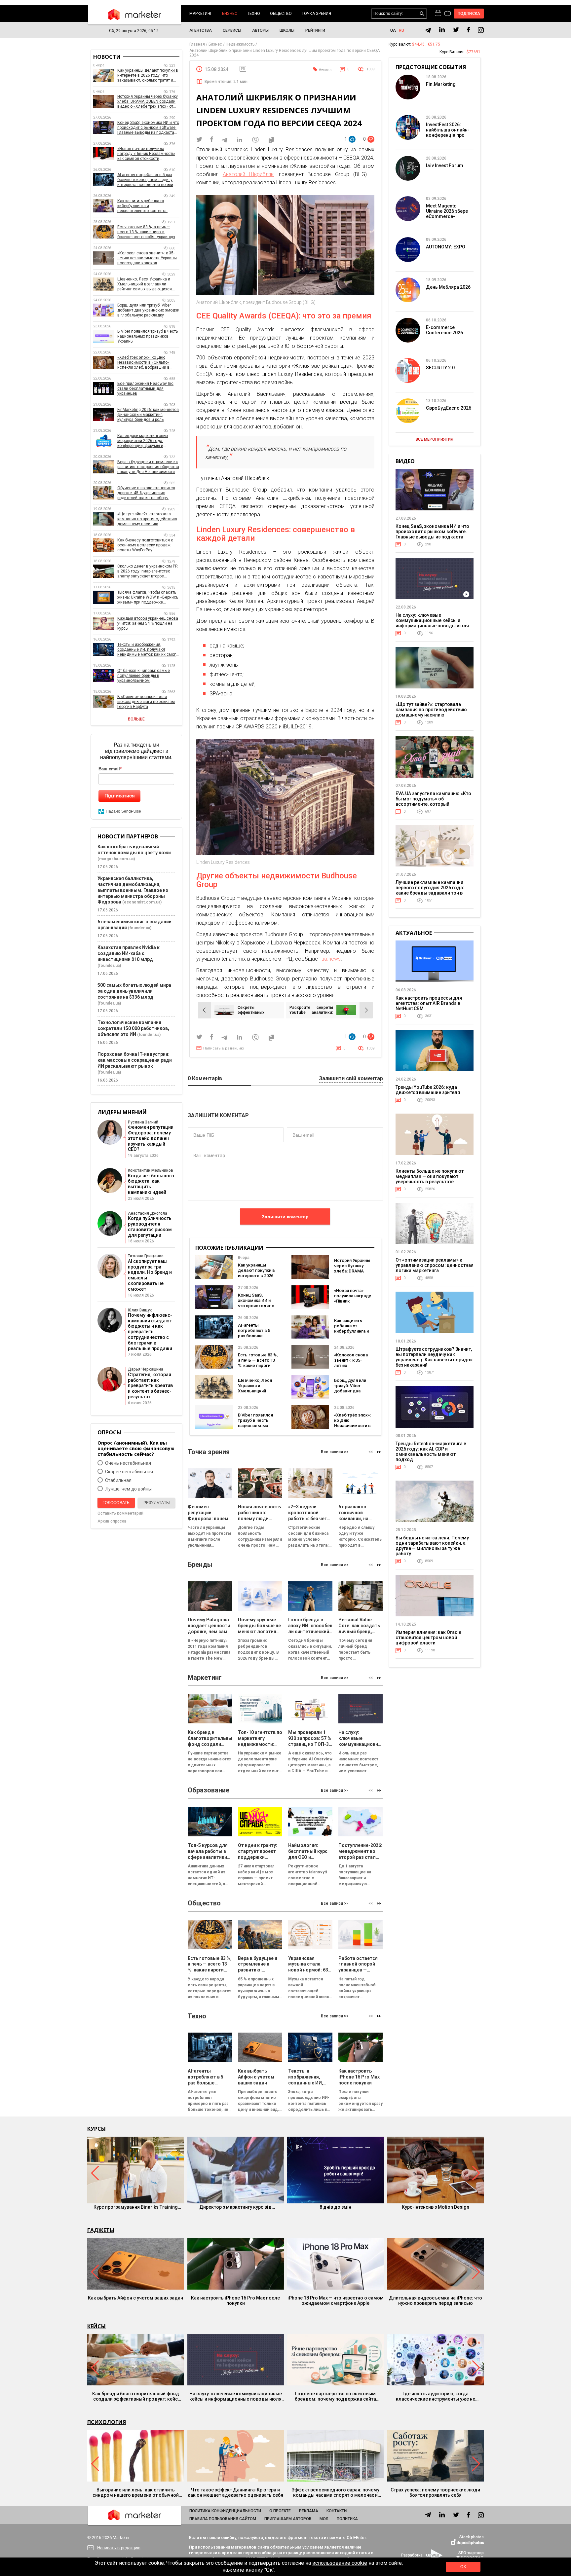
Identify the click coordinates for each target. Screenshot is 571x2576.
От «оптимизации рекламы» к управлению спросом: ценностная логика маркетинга (435, 1265)
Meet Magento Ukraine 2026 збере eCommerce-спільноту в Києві (447, 214)
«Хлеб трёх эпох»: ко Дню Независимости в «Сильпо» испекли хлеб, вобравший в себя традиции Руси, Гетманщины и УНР (143, 363)
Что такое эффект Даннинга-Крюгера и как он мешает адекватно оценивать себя (235, 2492)
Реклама (309, 2511)
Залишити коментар (285, 1217)
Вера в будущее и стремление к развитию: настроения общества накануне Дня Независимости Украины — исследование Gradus (148, 467)
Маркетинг (201, 14)
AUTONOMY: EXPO (446, 247)
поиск (422, 14)
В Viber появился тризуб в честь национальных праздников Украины (255, 1426)
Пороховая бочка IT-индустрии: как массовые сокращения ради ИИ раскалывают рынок (135, 1060)
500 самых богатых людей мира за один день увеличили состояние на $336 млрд (134, 991)
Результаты (157, 1503)
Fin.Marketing (441, 84)
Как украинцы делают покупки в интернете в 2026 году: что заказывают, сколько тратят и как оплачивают (148, 75)
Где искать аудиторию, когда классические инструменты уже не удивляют (436, 2396)
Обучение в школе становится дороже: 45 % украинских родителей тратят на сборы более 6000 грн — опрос (146, 493)
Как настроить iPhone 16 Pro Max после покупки (235, 2300)
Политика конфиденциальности (225, 2511)
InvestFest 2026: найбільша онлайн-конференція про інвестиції (448, 132)
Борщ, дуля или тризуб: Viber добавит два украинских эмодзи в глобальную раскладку (148, 310)
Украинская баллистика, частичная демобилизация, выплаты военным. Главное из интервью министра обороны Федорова (133, 890)
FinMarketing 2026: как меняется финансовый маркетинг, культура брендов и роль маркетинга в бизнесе (148, 415)
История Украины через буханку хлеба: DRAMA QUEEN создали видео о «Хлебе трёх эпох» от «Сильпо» (148, 102)
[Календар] (438, 14)
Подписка (469, 14)
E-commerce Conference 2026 (444, 330)
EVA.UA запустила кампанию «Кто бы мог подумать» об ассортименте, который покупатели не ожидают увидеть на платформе (433, 804)
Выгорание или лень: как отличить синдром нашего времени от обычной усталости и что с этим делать (136, 2492)
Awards (325, 70)
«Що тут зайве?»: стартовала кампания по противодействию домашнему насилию (147, 519)
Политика (347, 2519)
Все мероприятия (435, 439)
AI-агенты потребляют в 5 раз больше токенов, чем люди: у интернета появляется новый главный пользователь (145, 180)
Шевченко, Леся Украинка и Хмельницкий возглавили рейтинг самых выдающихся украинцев (145, 284)
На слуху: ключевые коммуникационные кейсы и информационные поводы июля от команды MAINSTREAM (432, 623)
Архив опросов (112, 1521)
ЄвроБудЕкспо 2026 (449, 408)
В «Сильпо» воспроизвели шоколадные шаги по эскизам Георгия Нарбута (146, 702)
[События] (448, 14)
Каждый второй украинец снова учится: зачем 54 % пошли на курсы (148, 623)
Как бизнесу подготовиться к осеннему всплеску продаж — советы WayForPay (146, 545)
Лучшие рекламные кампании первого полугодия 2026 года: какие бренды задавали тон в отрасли (430, 890)
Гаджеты (101, 2230)
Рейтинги (315, 30)
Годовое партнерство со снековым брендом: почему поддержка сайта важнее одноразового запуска (335, 2396)
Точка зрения (316, 14)
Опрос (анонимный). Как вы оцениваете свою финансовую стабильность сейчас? (136, 1448)
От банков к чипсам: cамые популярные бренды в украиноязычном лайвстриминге (144, 676)
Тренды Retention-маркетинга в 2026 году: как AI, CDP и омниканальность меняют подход (431, 1452)
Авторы (260, 30)
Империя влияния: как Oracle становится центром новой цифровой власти (428, 1638)
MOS (324, 2519)
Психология (107, 2422)
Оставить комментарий (120, 1513)
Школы (287, 30)
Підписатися (120, 796)
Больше (136, 719)
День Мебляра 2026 (448, 287)
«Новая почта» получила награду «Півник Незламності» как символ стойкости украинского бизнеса (146, 154)
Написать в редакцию (224, 1048)
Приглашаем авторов (288, 2519)
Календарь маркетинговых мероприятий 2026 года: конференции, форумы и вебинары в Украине (143, 441)
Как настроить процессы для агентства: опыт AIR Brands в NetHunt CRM (429, 1003)
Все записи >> (335, 1452)
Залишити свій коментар (351, 1079)
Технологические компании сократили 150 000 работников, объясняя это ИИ (133, 1028)
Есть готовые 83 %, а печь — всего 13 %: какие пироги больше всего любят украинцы (258, 1365)
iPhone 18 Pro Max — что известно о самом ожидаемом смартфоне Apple (336, 2300)
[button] (379, 1452)
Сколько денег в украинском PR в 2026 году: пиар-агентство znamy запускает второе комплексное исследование (148, 571)
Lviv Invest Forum (445, 166)
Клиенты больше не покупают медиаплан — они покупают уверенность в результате (430, 1176)
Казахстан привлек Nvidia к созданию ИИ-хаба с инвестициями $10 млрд (129, 953)
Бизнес (230, 14)
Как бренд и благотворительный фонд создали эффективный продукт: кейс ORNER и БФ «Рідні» (136, 2396)
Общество (281, 14)
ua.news (331, 959)
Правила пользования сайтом (223, 2519)
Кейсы (96, 2326)
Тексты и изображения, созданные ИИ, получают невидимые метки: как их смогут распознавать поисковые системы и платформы (148, 650)
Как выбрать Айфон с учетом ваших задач (135, 2298)
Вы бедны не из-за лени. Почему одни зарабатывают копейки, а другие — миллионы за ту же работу (432, 1546)
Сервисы (232, 30)
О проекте (280, 2511)
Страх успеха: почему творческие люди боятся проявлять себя (435, 2492)
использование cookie (340, 2563)
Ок (463, 2567)
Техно (254, 14)
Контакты (337, 2511)
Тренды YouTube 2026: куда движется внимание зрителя (428, 1090)
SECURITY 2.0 (440, 368)
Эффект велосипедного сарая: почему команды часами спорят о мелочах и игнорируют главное (335, 2492)
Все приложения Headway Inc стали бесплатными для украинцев (145, 388)
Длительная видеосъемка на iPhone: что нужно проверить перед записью (436, 2300)
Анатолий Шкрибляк (248, 174)
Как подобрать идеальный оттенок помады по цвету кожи (134, 850)
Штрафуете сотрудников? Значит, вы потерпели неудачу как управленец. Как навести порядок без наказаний (434, 1357)
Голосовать (116, 1503)
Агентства (201, 30)
